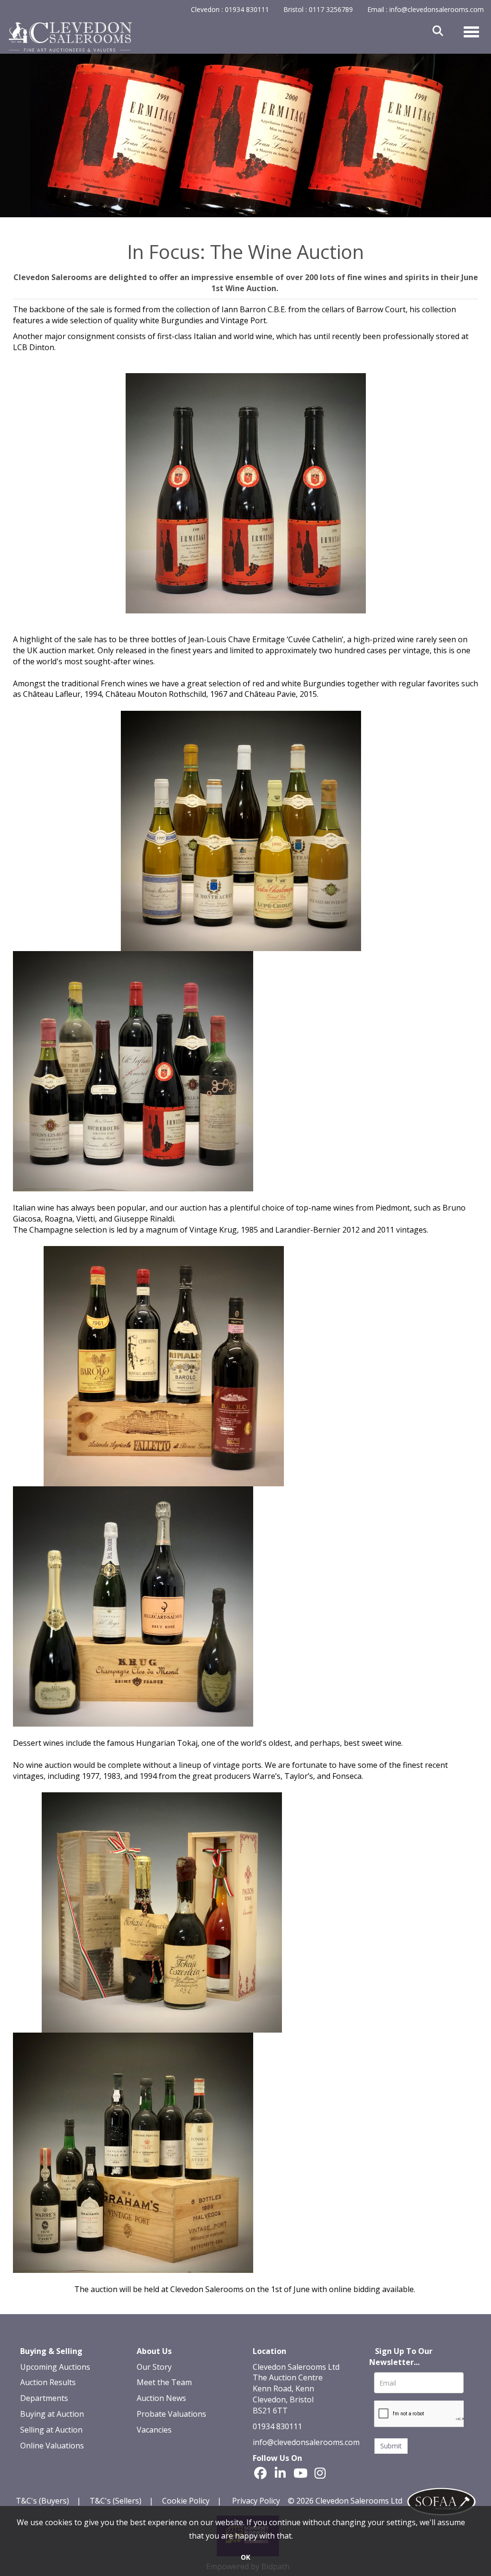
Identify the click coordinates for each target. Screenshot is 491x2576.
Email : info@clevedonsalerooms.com (426, 9)
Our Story (154, 2367)
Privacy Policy (256, 2501)
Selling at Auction (51, 2430)
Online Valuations (52, 2446)
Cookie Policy (186, 2501)
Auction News (161, 2398)
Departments (44, 2398)
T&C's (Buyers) (43, 2501)
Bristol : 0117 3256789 (318, 9)
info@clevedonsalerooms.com (306, 2442)
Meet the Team (164, 2382)
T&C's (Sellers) (116, 2501)
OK (245, 2557)
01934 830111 (277, 2426)
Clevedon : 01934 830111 (230, 9)
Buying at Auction (52, 2414)
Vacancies (154, 2430)
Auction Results (48, 2382)
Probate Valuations (171, 2414)
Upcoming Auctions (55, 2367)
